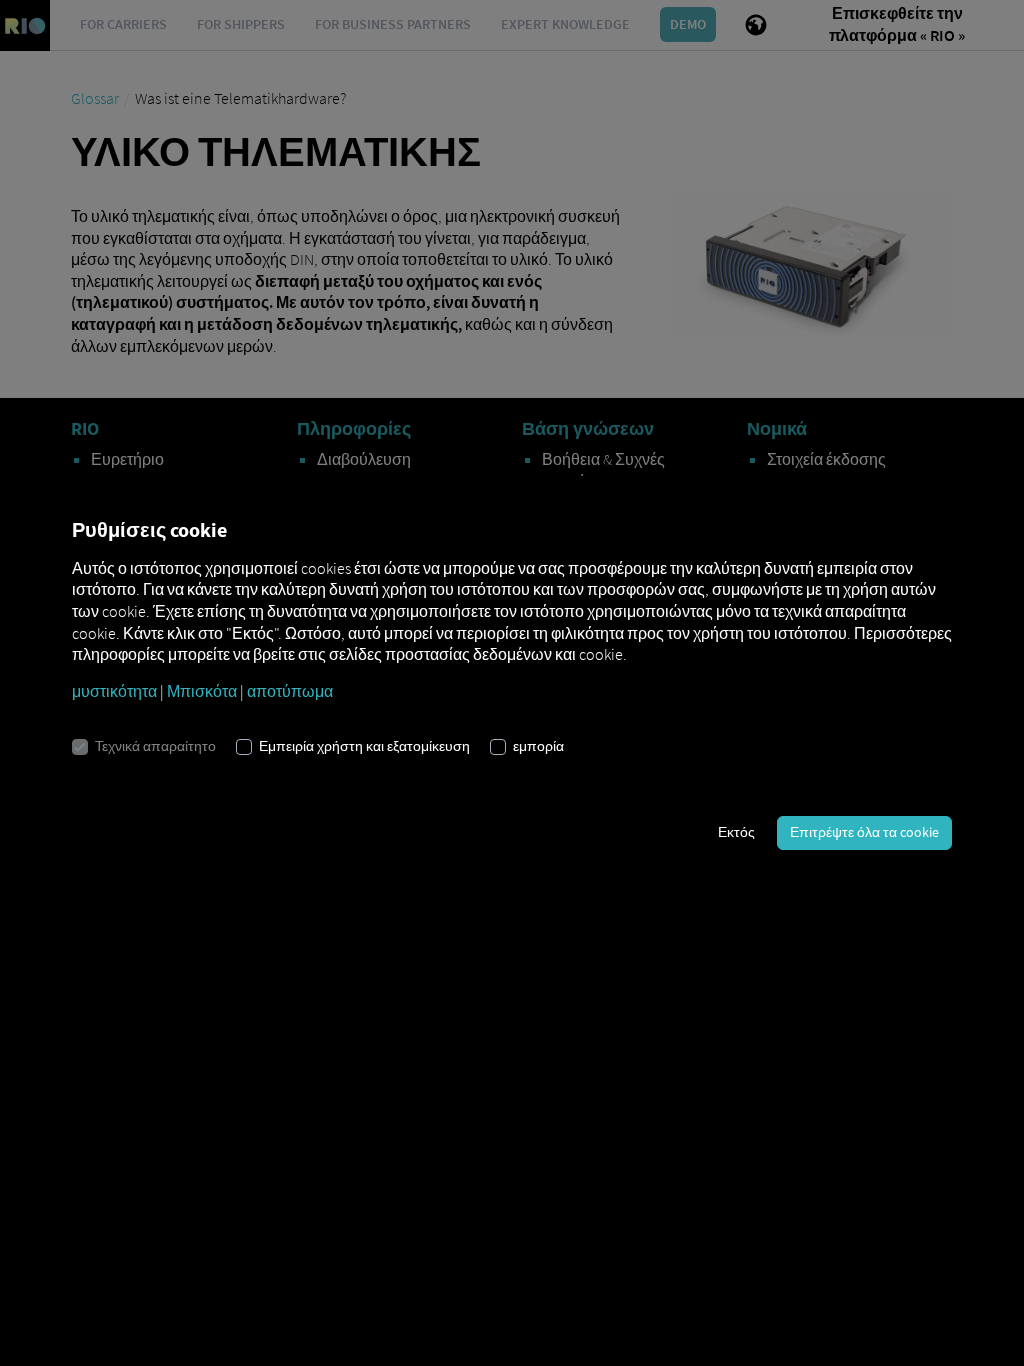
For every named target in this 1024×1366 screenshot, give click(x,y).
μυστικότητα (114, 691)
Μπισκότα (202, 691)
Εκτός (736, 832)
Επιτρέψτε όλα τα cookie (864, 832)
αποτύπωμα (290, 691)
